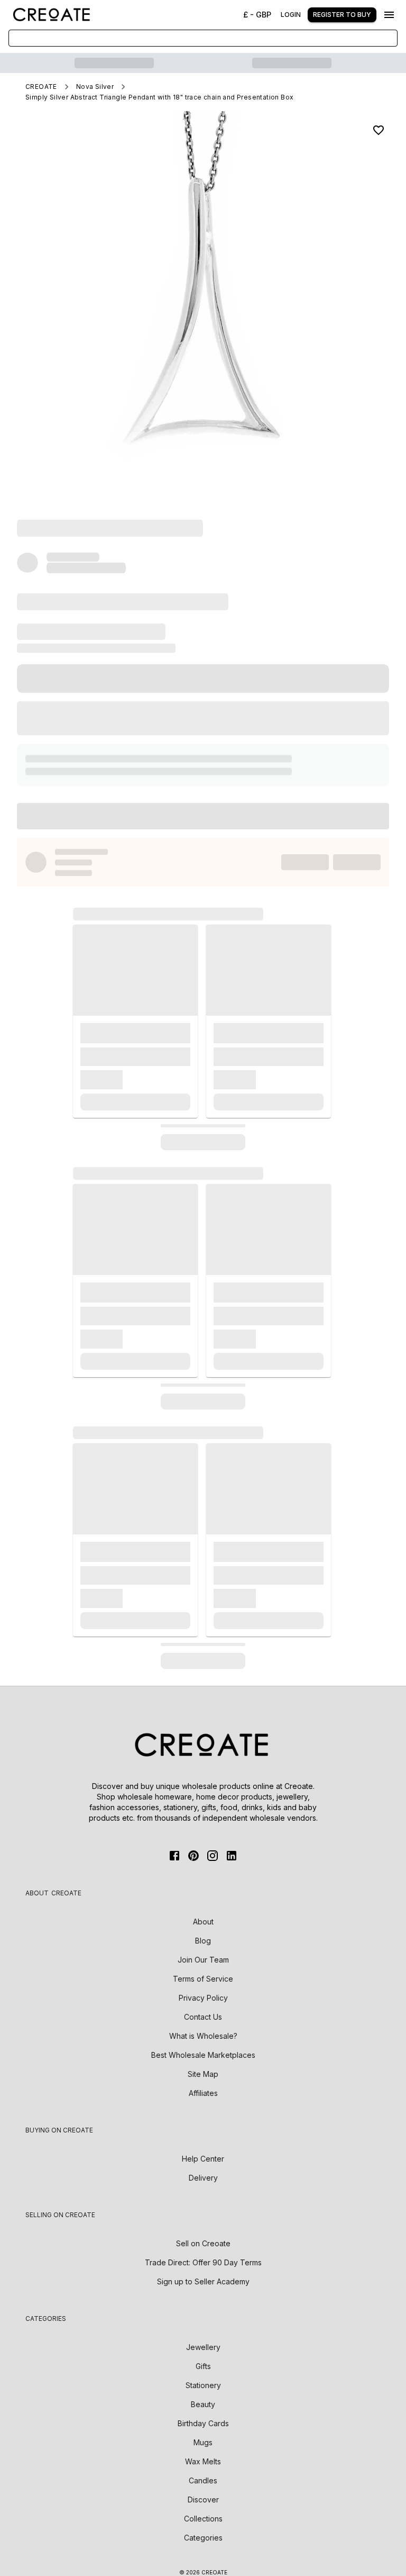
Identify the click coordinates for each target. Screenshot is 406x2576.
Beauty (203, 2404)
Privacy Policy (203, 1998)
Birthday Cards (203, 2423)
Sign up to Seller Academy (203, 2281)
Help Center (203, 2159)
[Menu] (389, 15)
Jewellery (203, 2347)
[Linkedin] (232, 1856)
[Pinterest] (193, 1856)
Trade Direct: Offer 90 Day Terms (203, 2262)
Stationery (203, 2385)
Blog (203, 1941)
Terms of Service (203, 1979)
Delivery (203, 2178)
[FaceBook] (174, 1856)
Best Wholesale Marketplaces (203, 2055)
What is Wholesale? (203, 2036)
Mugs (203, 2442)
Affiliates (203, 2093)
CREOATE (41, 87)
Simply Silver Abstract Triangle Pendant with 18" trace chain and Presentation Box (159, 97)
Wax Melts (203, 2461)
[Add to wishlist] (379, 130)
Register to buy (342, 15)
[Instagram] (213, 1856)
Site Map (203, 2074)
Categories (203, 2538)
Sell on (203, 2243)
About (203, 1922)
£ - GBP (257, 15)
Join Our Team (203, 1960)
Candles (203, 2480)
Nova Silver (95, 87)
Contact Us (203, 2017)
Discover (203, 2500)
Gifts (203, 2366)
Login (291, 15)
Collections (203, 2519)
